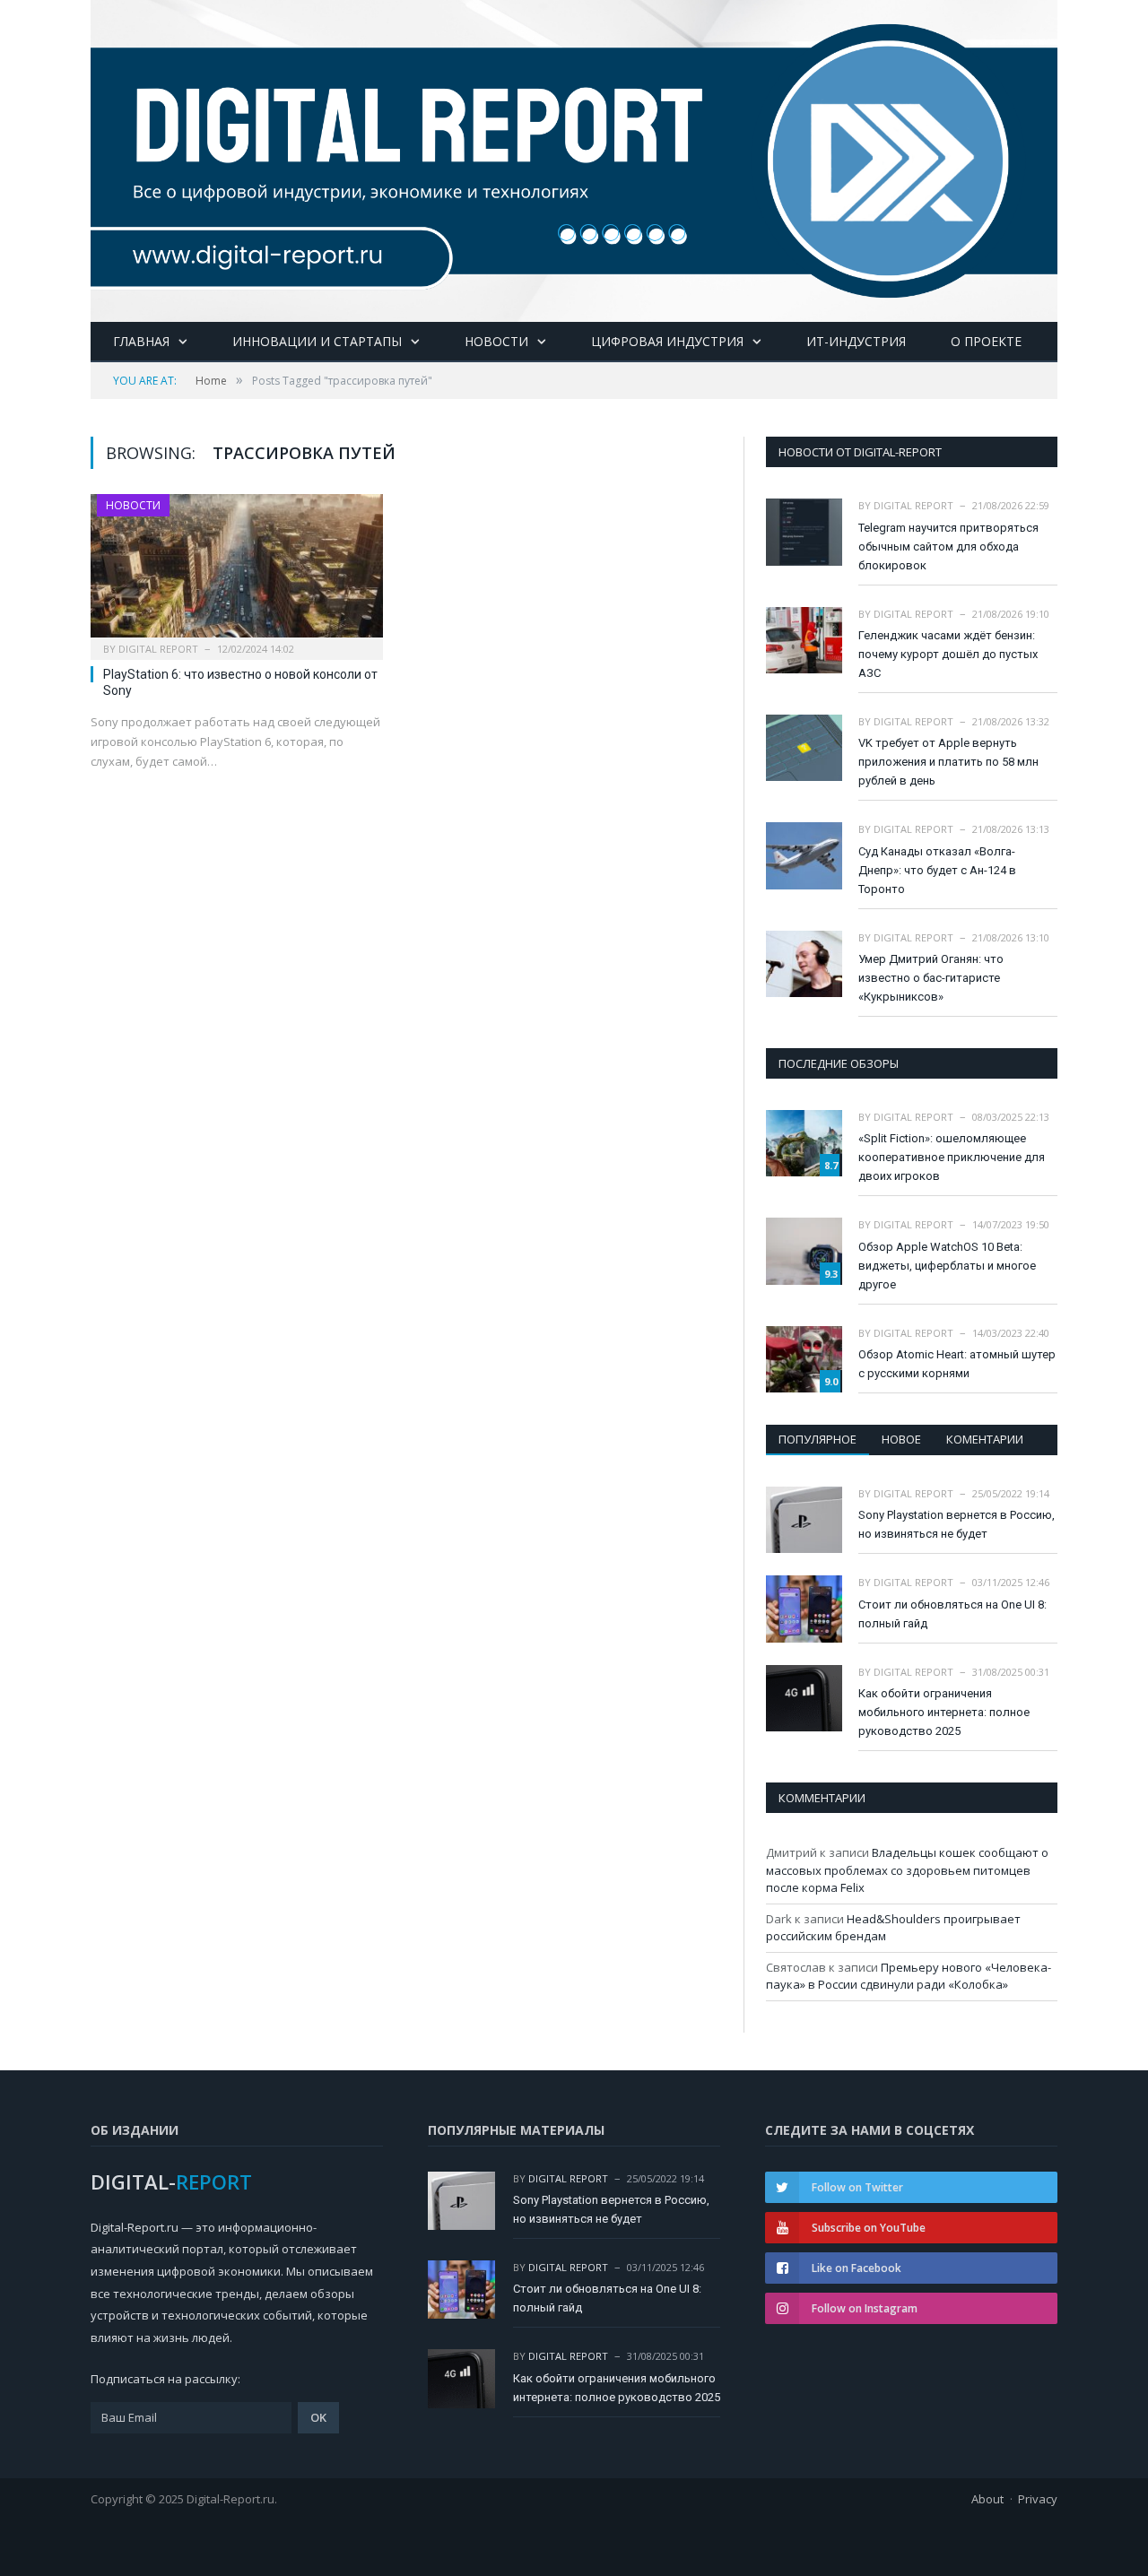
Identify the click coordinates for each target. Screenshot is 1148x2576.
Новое (901, 1439)
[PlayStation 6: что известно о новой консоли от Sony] (237, 571)
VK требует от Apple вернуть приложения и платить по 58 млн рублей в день (948, 762)
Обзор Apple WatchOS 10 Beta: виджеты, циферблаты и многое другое (947, 1266)
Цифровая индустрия (667, 341)
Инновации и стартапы (317, 341)
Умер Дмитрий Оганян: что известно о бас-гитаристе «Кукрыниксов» (931, 978)
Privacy (1038, 2499)
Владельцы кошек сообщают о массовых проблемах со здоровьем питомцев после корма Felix (907, 1870)
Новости (496, 341)
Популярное (818, 1439)
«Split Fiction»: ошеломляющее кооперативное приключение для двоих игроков (952, 1157)
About (987, 2499)
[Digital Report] (574, 157)
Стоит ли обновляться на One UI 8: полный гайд (952, 1614)
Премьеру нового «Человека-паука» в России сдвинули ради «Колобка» (909, 1976)
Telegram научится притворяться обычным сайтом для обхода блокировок (948, 546)
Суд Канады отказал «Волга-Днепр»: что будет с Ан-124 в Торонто (937, 870)
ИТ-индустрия (856, 341)
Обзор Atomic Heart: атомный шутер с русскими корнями (957, 1364)
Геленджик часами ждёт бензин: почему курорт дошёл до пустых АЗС (948, 654)
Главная (141, 341)
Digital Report (158, 649)
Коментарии (985, 1439)
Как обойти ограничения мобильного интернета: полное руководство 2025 (944, 1712)
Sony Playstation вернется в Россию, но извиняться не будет (957, 1524)
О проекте (986, 341)
